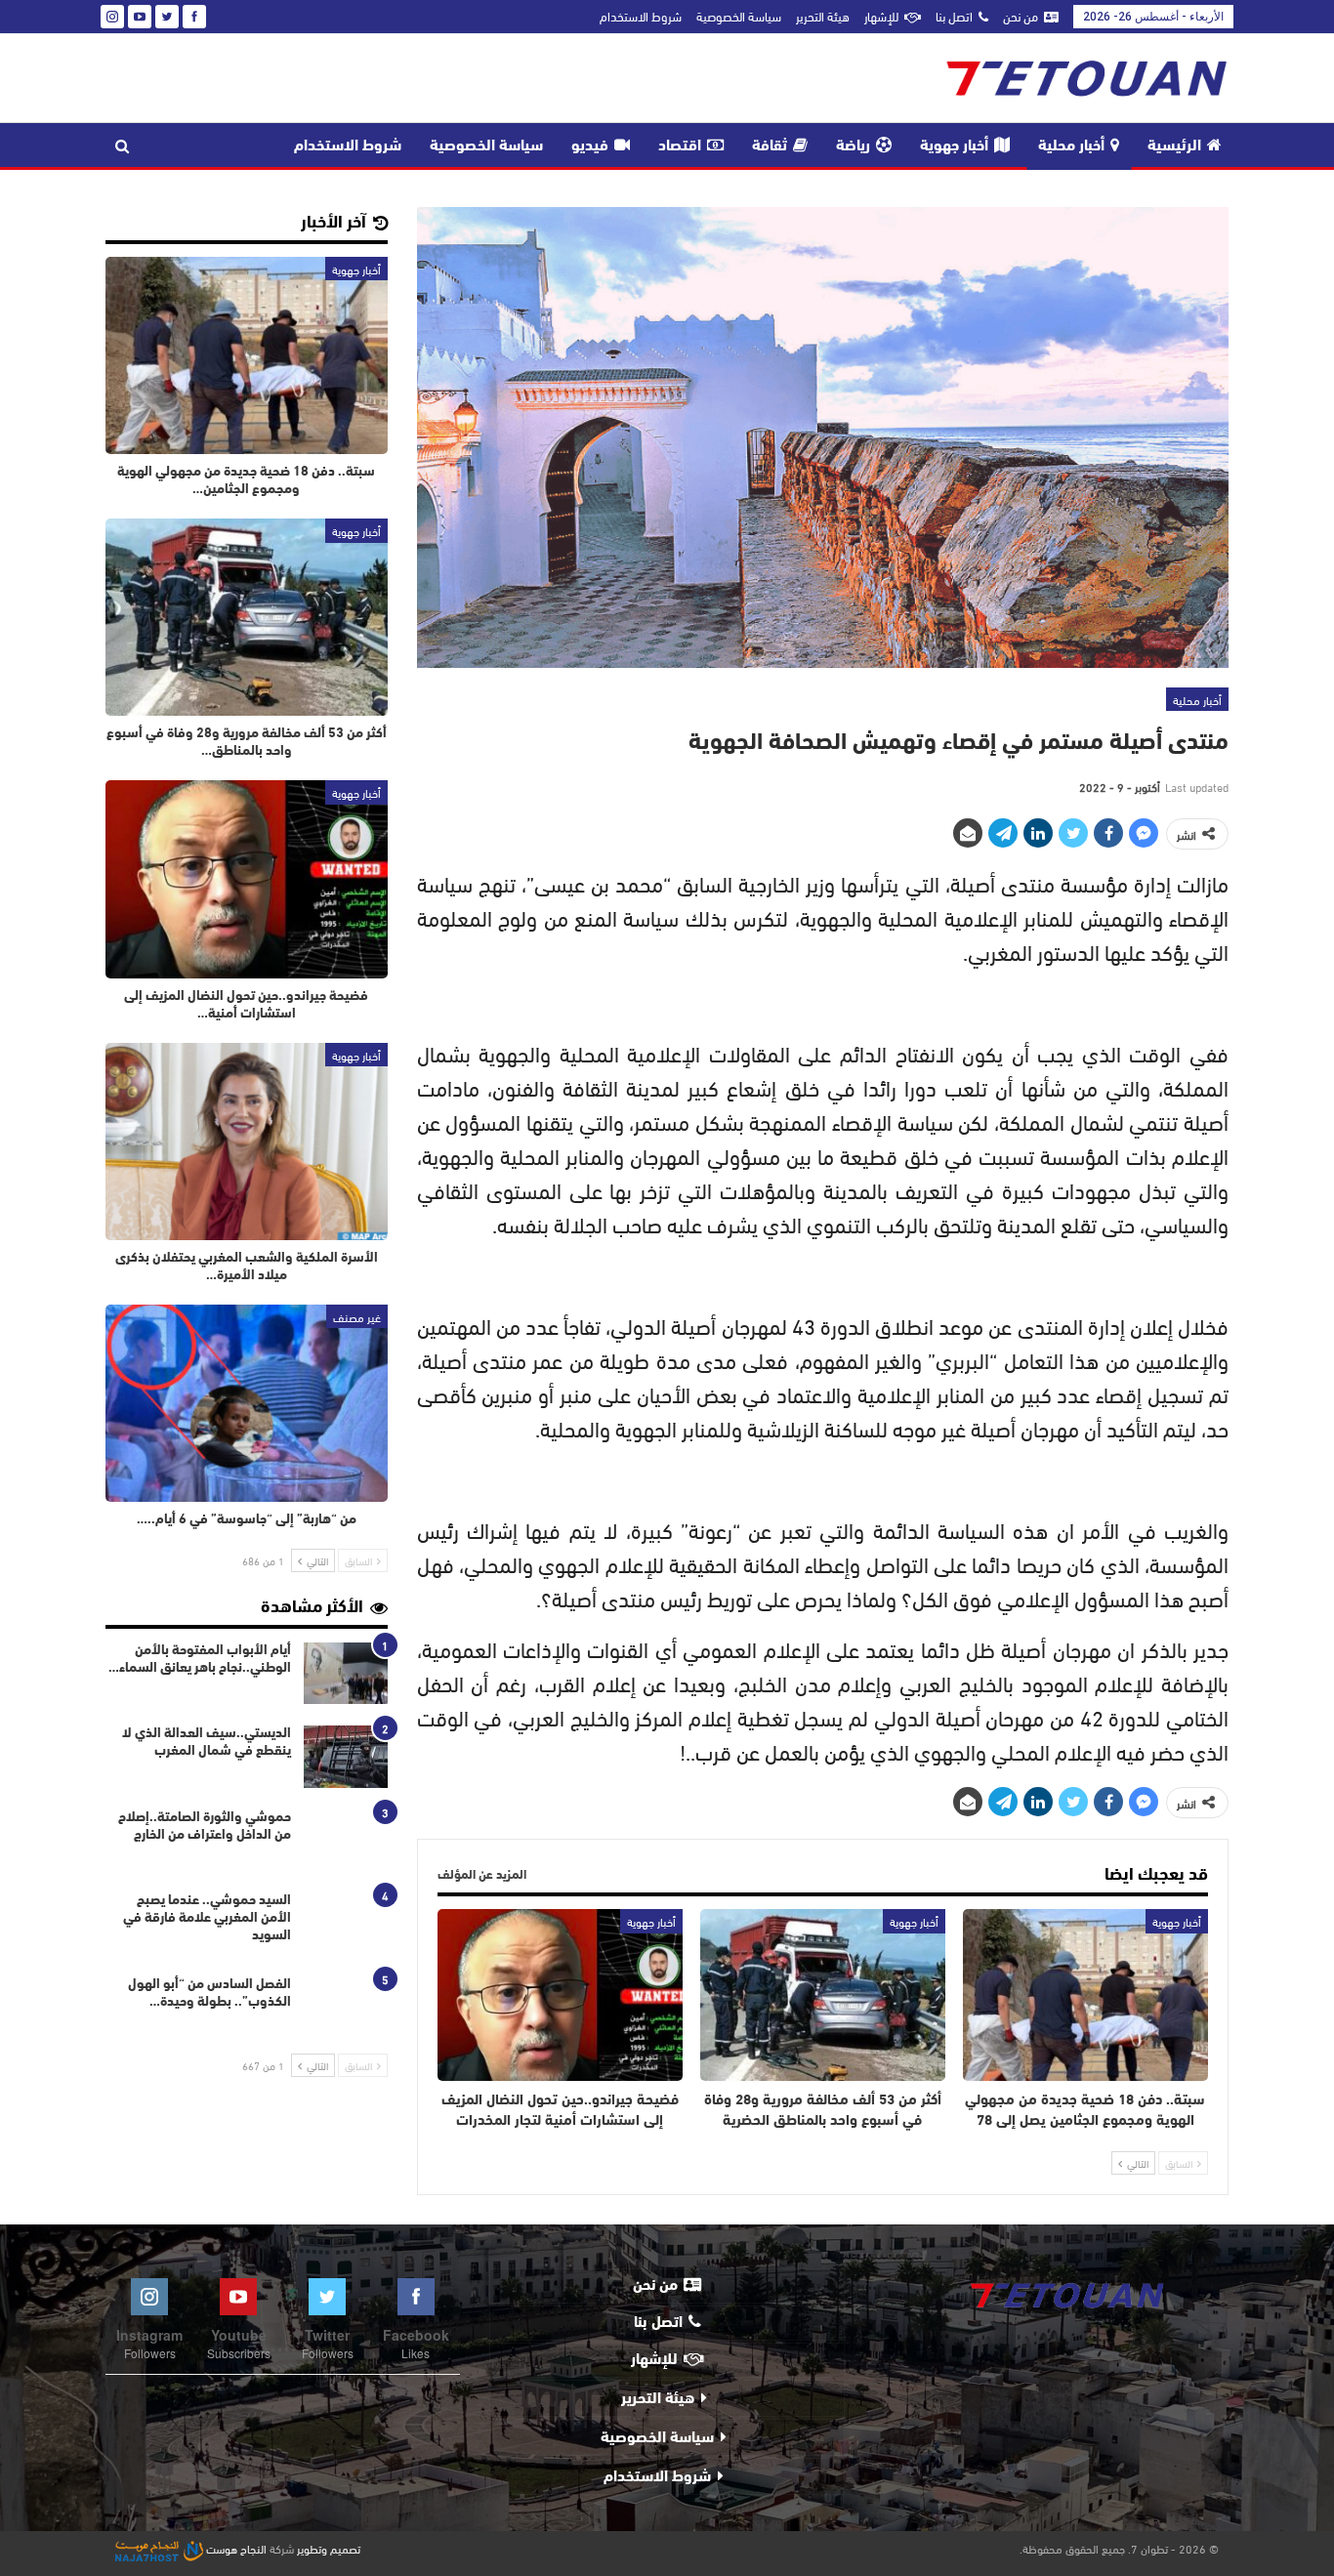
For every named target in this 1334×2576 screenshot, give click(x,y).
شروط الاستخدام (641, 16)
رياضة (853, 146)
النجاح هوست (235, 2548)
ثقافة (770, 146)
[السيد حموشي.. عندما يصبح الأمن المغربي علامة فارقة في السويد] (346, 1924)
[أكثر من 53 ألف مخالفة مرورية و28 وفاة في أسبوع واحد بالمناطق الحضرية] (823, 1995)
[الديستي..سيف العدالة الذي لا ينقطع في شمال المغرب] (346, 1757)
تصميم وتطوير (329, 2548)
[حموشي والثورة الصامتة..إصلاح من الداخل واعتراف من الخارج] (346, 1841)
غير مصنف (357, 1316)
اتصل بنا (954, 16)
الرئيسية (1174, 146)
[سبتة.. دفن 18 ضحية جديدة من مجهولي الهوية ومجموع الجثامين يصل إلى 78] (1085, 1995)
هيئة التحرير (823, 16)
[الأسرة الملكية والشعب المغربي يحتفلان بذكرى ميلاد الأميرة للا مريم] (247, 1142)
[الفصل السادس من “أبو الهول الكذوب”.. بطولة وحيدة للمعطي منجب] (346, 2008)
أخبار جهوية (954, 146)
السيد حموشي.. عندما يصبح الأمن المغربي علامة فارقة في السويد (207, 1918)
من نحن (1021, 16)
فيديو (590, 146)
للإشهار (881, 16)
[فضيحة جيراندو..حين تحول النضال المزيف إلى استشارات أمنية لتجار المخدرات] (560, 1995)
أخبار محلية (1071, 146)
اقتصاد (680, 146)
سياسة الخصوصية (739, 16)
